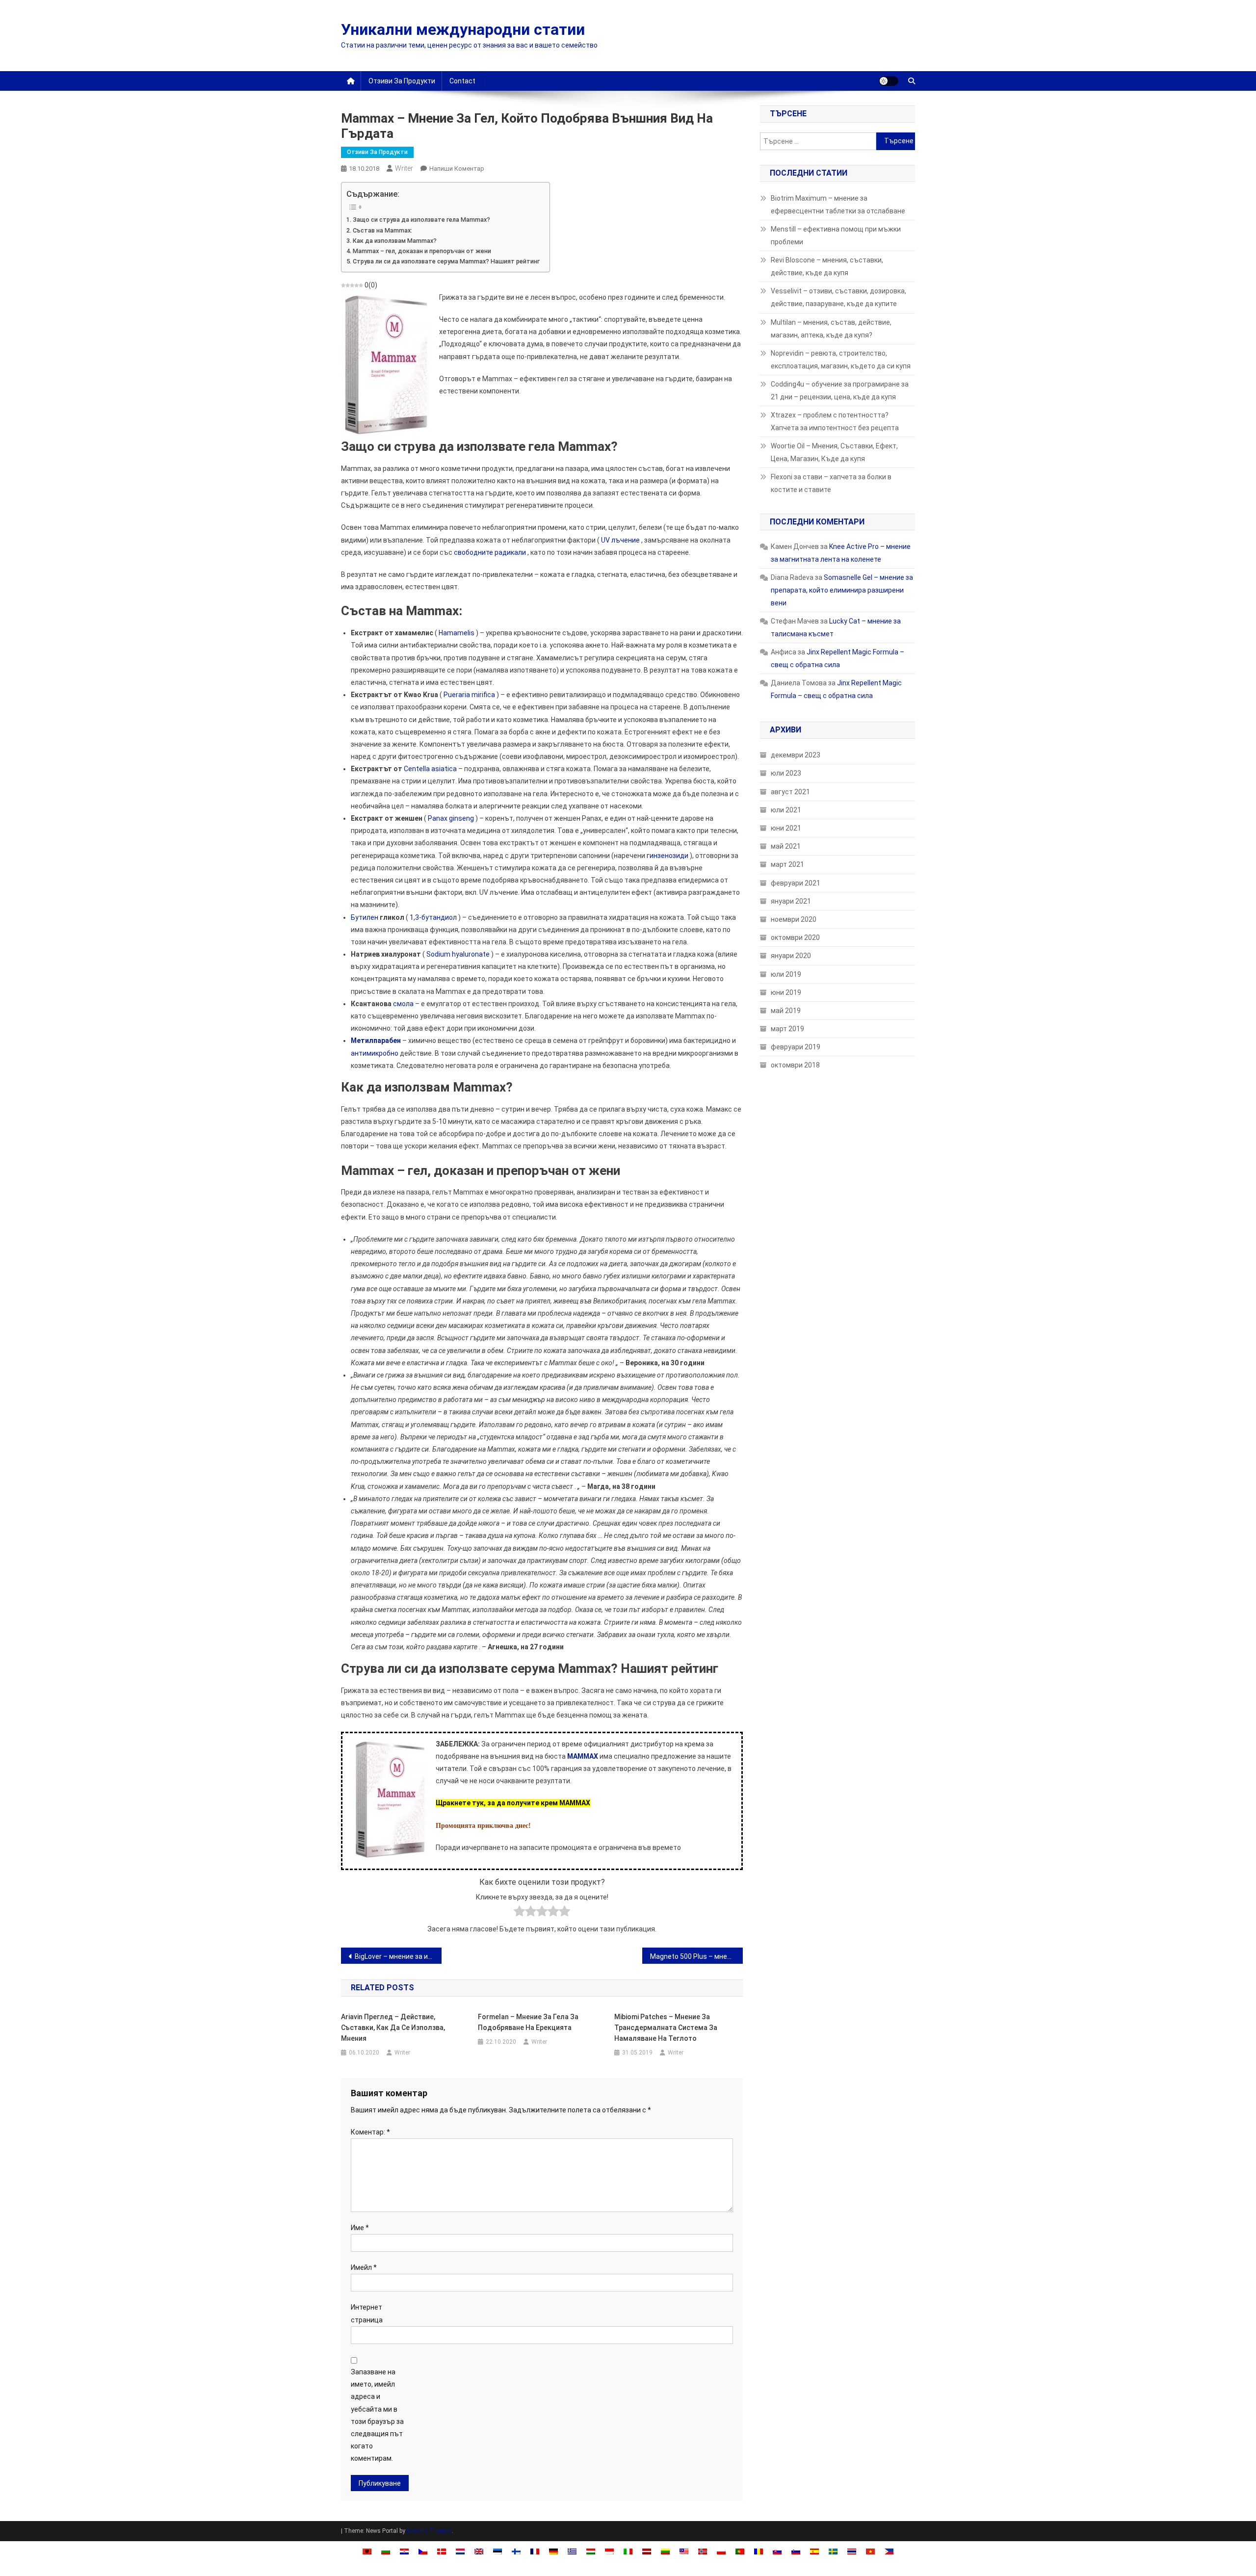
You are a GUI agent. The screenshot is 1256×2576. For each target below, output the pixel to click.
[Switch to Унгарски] (591, 2551)
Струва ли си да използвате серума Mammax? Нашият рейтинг (446, 261)
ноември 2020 (794, 919)
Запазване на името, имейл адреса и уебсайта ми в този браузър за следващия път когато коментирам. (377, 2415)
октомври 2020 (795, 937)
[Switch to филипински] (889, 2551)
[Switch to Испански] (814, 2551)
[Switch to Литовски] (665, 2551)
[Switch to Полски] (721, 2551)
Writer (404, 168)
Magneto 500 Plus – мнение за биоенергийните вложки (696, 1956)
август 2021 (790, 792)
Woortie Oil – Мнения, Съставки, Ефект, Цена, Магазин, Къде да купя (834, 452)
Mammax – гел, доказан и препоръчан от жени (422, 251)
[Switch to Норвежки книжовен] (703, 2551)
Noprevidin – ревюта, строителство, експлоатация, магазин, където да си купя (841, 360)
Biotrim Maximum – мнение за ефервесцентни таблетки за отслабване (838, 205)
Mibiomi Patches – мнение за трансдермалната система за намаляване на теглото (666, 2028)
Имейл (364, 2267)
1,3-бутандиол (433, 917)
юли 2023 (786, 773)
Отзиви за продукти (402, 81)
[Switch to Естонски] (497, 2551)
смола (403, 1004)
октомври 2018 (795, 1065)
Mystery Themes (429, 2531)
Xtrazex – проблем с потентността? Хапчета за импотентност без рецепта (835, 421)
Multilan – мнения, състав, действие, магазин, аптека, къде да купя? (831, 329)
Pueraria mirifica (469, 695)
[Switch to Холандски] (460, 2551)
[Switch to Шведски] (833, 2551)
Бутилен (365, 917)
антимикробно (375, 1053)
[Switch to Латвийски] (647, 2551)
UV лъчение (620, 540)
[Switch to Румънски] (759, 2551)
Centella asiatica (430, 769)
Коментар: (370, 2132)
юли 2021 (786, 810)
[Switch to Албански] (367, 2551)
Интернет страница (367, 2313)
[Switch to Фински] (516, 2551)
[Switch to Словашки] (777, 2551)
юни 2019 (786, 992)
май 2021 (786, 846)
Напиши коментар (457, 169)
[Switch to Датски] (442, 2551)
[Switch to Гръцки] (572, 2551)
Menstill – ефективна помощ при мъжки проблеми (836, 235)
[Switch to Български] (386, 2551)
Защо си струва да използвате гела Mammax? (421, 220)
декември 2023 (796, 755)
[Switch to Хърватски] (404, 2551)
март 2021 (787, 864)
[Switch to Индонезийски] (609, 2551)
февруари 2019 (796, 1047)
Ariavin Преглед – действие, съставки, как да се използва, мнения (393, 2028)
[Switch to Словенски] (796, 2551)
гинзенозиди (667, 856)
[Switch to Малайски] (684, 2551)
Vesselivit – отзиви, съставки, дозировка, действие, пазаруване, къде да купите (838, 297)
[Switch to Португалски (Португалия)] (740, 2551)
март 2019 (787, 1029)
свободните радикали (490, 552)
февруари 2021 (796, 883)
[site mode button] (889, 81)
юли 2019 (786, 974)
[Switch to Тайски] (852, 2551)
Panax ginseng (451, 818)
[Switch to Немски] (553, 2551)
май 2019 (786, 1011)
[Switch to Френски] (535, 2551)
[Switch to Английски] (479, 2551)
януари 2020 (791, 956)
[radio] (519, 1913)
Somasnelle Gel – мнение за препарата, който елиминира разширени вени (842, 590)
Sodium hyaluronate (458, 954)
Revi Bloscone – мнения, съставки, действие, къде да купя (827, 266)
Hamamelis (457, 633)
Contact (462, 81)
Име (360, 2228)
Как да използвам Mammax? (395, 241)
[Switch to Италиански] (628, 2551)
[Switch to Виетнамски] (870, 2551)
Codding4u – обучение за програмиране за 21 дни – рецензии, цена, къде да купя (840, 390)
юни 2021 (786, 828)
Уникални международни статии (463, 29)
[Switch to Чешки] (423, 2551)
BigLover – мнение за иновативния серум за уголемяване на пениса (398, 1956)
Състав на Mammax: (382, 230)
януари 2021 (791, 901)
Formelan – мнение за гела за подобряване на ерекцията (528, 2022)
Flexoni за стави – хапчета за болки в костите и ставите (831, 483)
